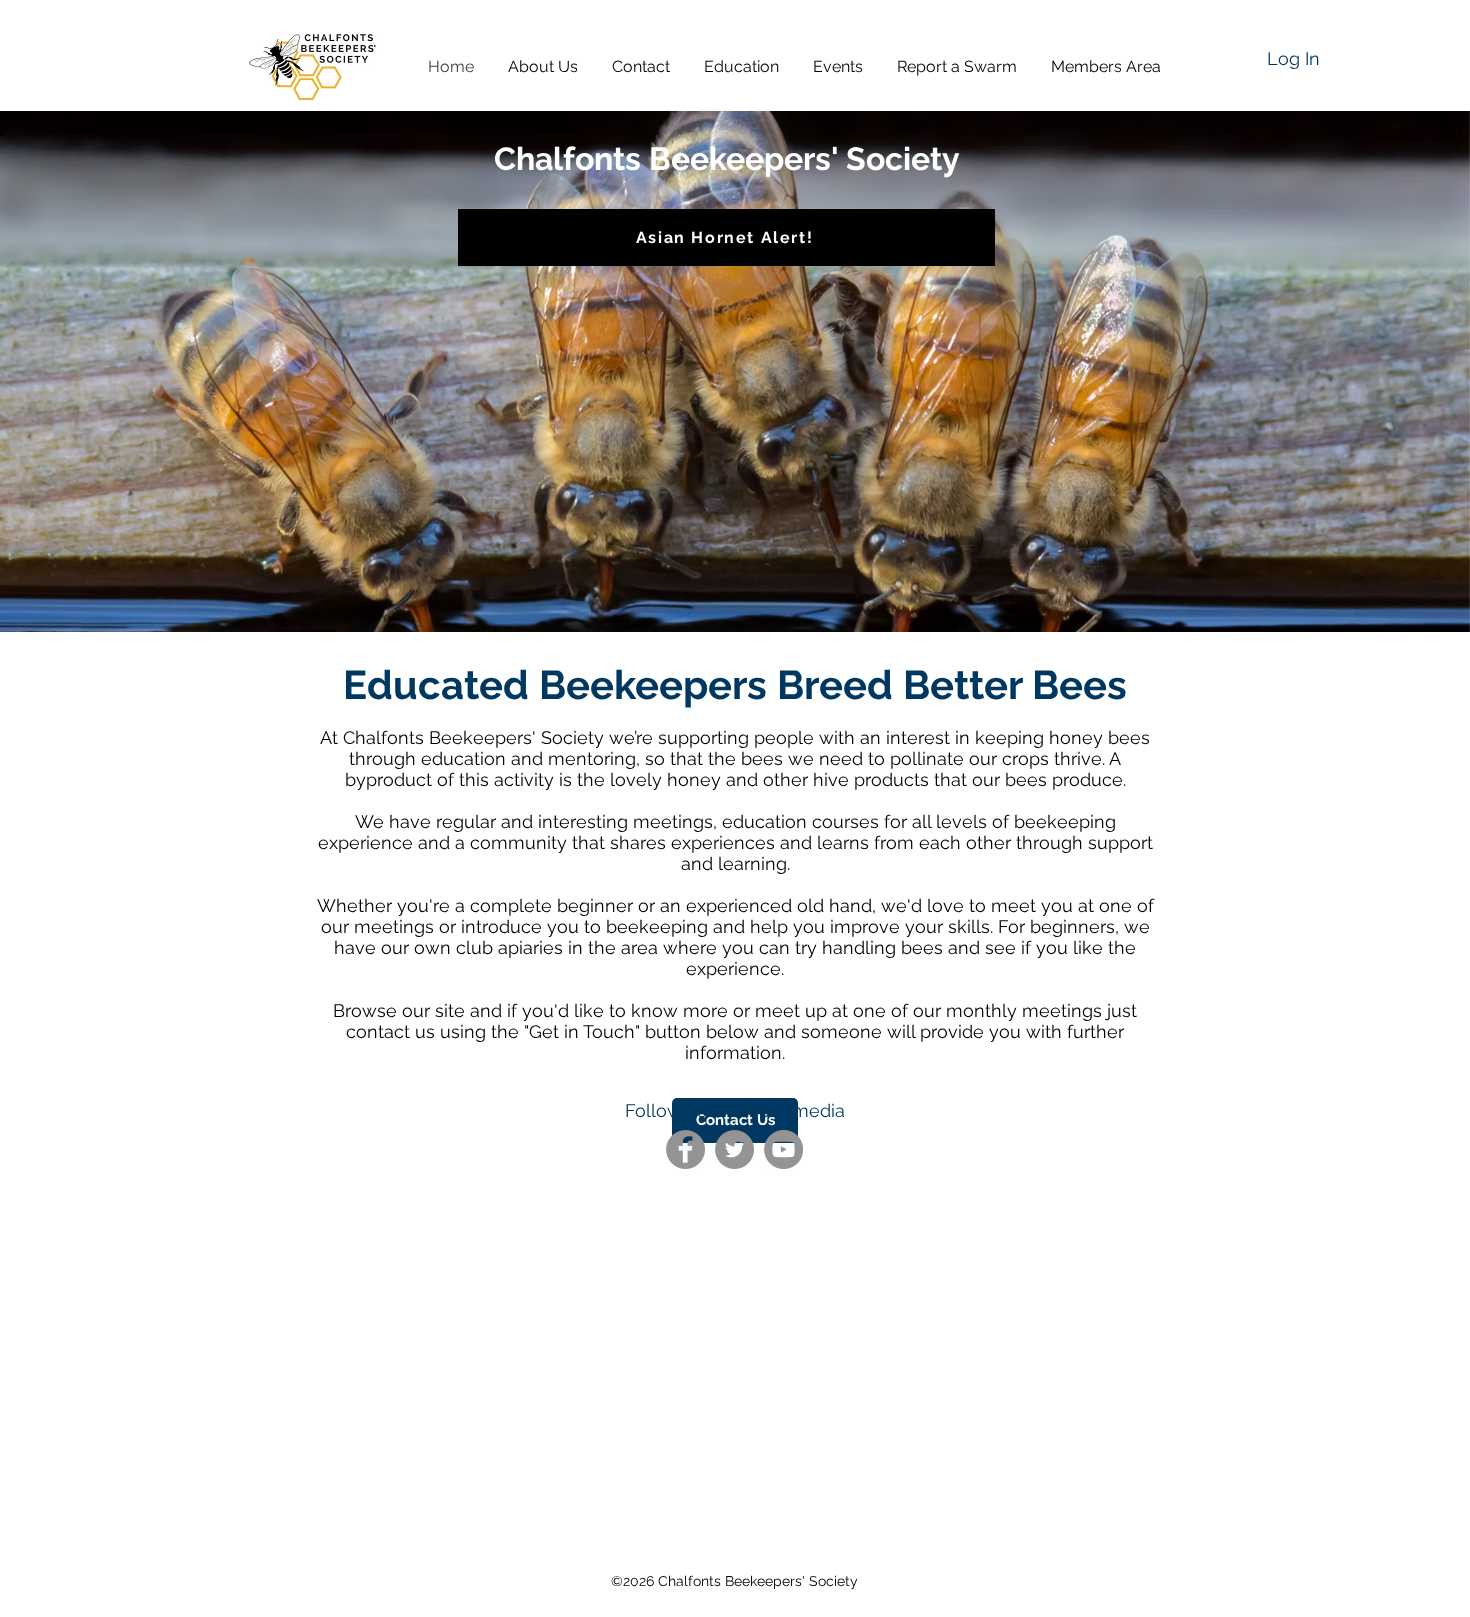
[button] (550, 66)
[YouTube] (783, 1149)
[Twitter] (734, 1149)
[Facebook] (685, 1149)
